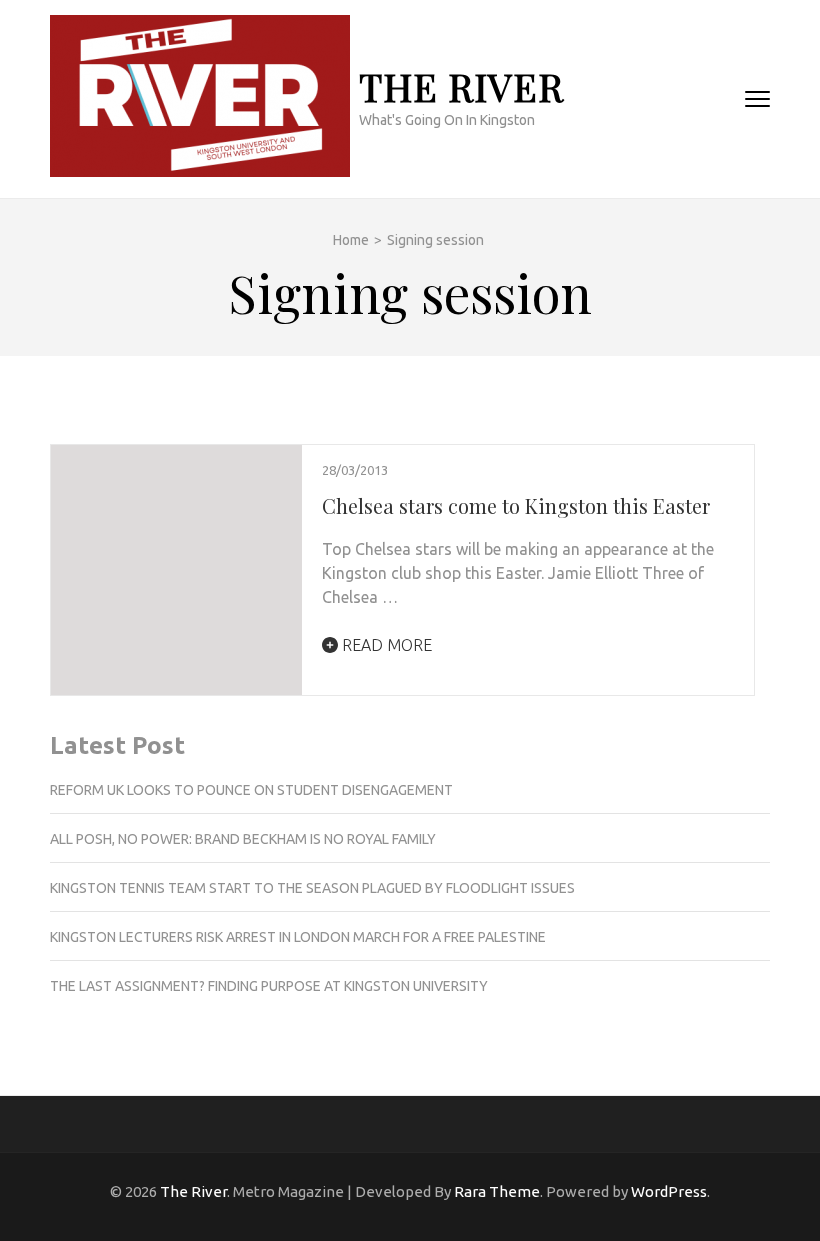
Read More (385, 645)
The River (461, 86)
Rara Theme (497, 1191)
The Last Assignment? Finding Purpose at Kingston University (269, 986)
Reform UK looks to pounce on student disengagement (251, 790)
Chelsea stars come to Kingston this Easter (516, 505)
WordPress (669, 1191)
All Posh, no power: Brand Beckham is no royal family (243, 839)
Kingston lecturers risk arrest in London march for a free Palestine (298, 937)
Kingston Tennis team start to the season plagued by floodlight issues (312, 888)
